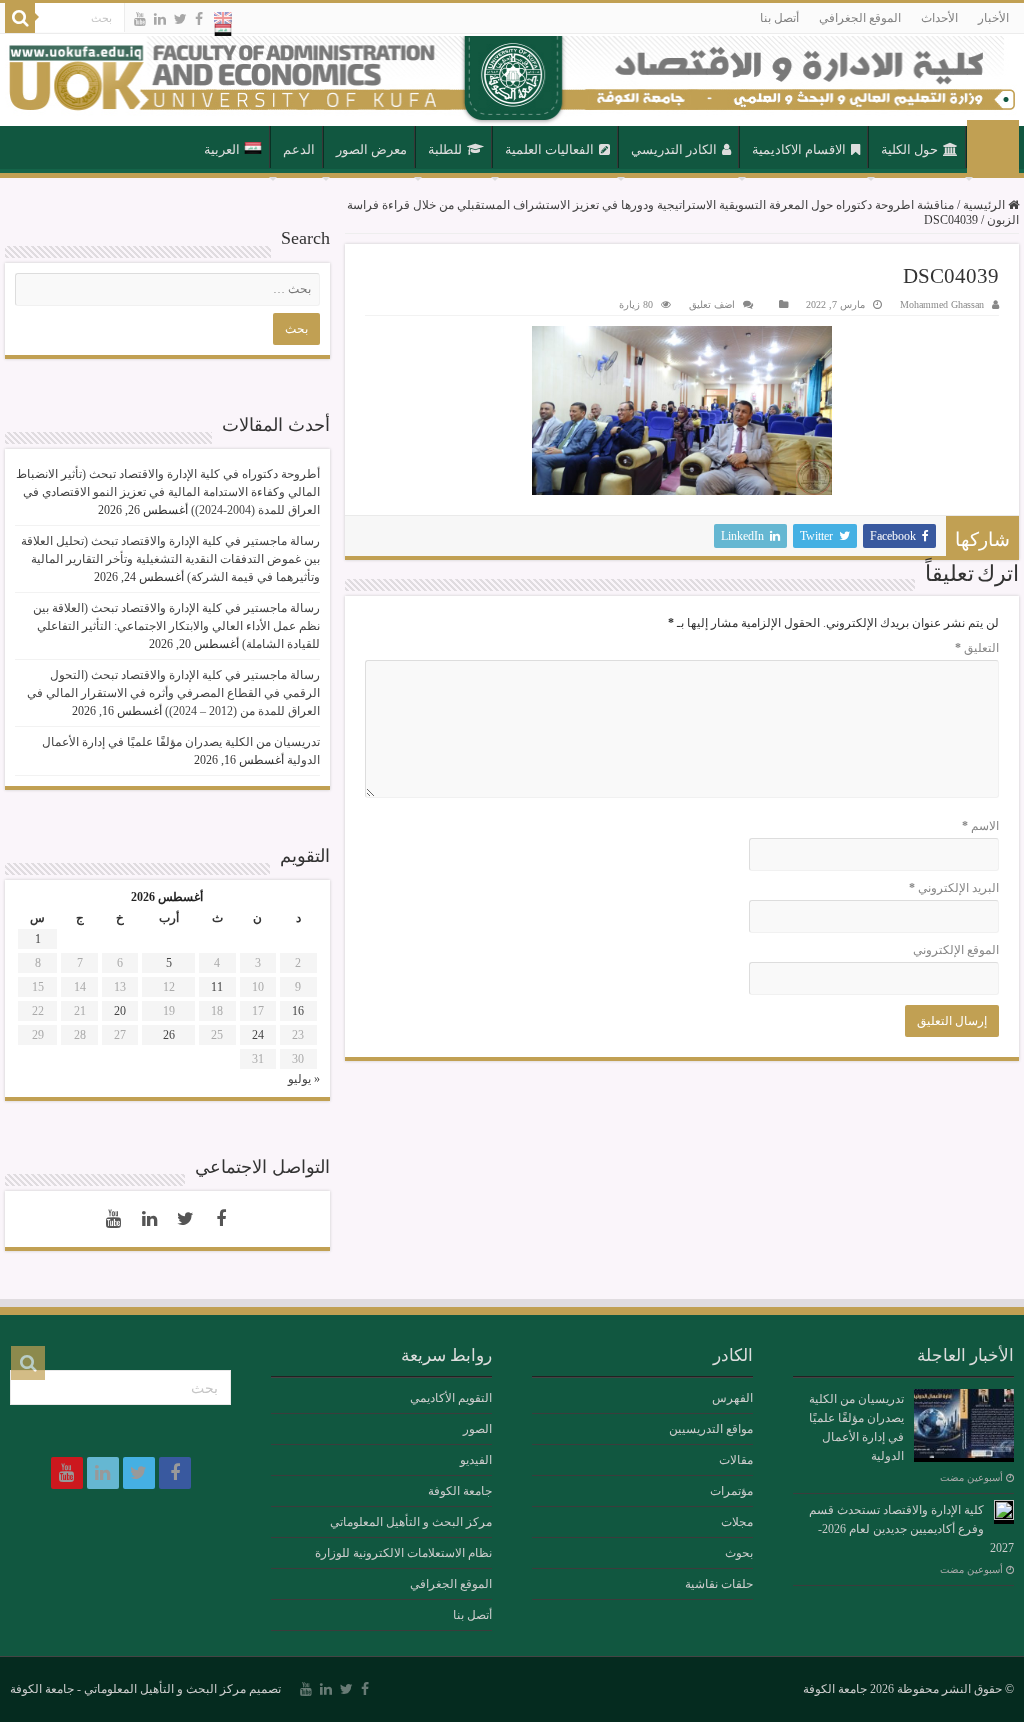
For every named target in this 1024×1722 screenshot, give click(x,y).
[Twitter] (180, 19)
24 (258, 1035)
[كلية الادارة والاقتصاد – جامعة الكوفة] (512, 80)
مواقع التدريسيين (711, 1429)
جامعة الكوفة (460, 1491)
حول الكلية (909, 149)
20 (120, 1011)
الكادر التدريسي (674, 149)
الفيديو (476, 1460)
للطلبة (445, 149)
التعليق (977, 648)
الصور (477, 1429)
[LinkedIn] (160, 19)
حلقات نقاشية (719, 1584)
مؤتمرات (731, 1491)
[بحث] (20, 18)
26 (169, 1035)
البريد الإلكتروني (954, 888)
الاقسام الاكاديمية (799, 149)
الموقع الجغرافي (860, 18)
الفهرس (732, 1398)
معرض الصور (371, 149)
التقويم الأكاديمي (451, 1398)
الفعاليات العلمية (549, 149)
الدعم (299, 149)
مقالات (736, 1460)
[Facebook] (199, 19)
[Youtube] (140, 19)
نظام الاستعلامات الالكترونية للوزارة (403, 1553)
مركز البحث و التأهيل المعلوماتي (411, 1522)
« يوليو (304, 1079)
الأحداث (939, 18)
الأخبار (993, 18)
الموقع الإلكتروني (956, 950)
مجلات (737, 1522)
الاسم (980, 826)
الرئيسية (993, 148)
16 (298, 1011)
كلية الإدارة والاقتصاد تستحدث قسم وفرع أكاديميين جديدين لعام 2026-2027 (911, 1529)
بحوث (739, 1553)
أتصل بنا (779, 18)
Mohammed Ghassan (942, 304)
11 (217, 987)
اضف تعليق (712, 304)
